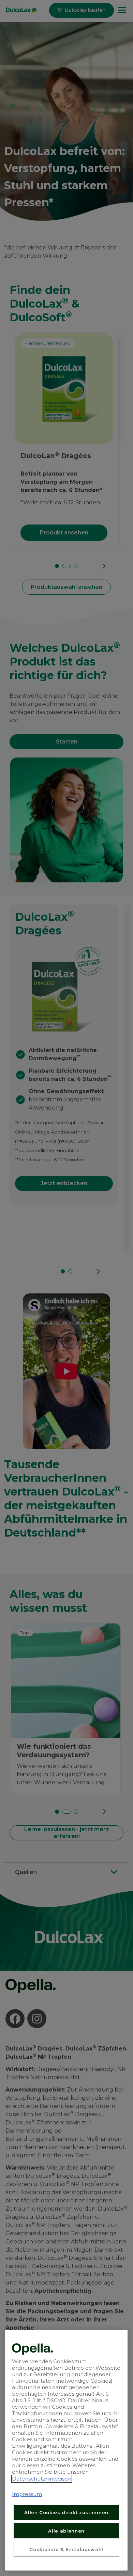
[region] (66, 2450)
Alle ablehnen (66, 2531)
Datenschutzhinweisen (42, 2479)
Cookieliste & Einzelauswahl (66, 2549)
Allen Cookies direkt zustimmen (66, 2512)
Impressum (27, 2494)
